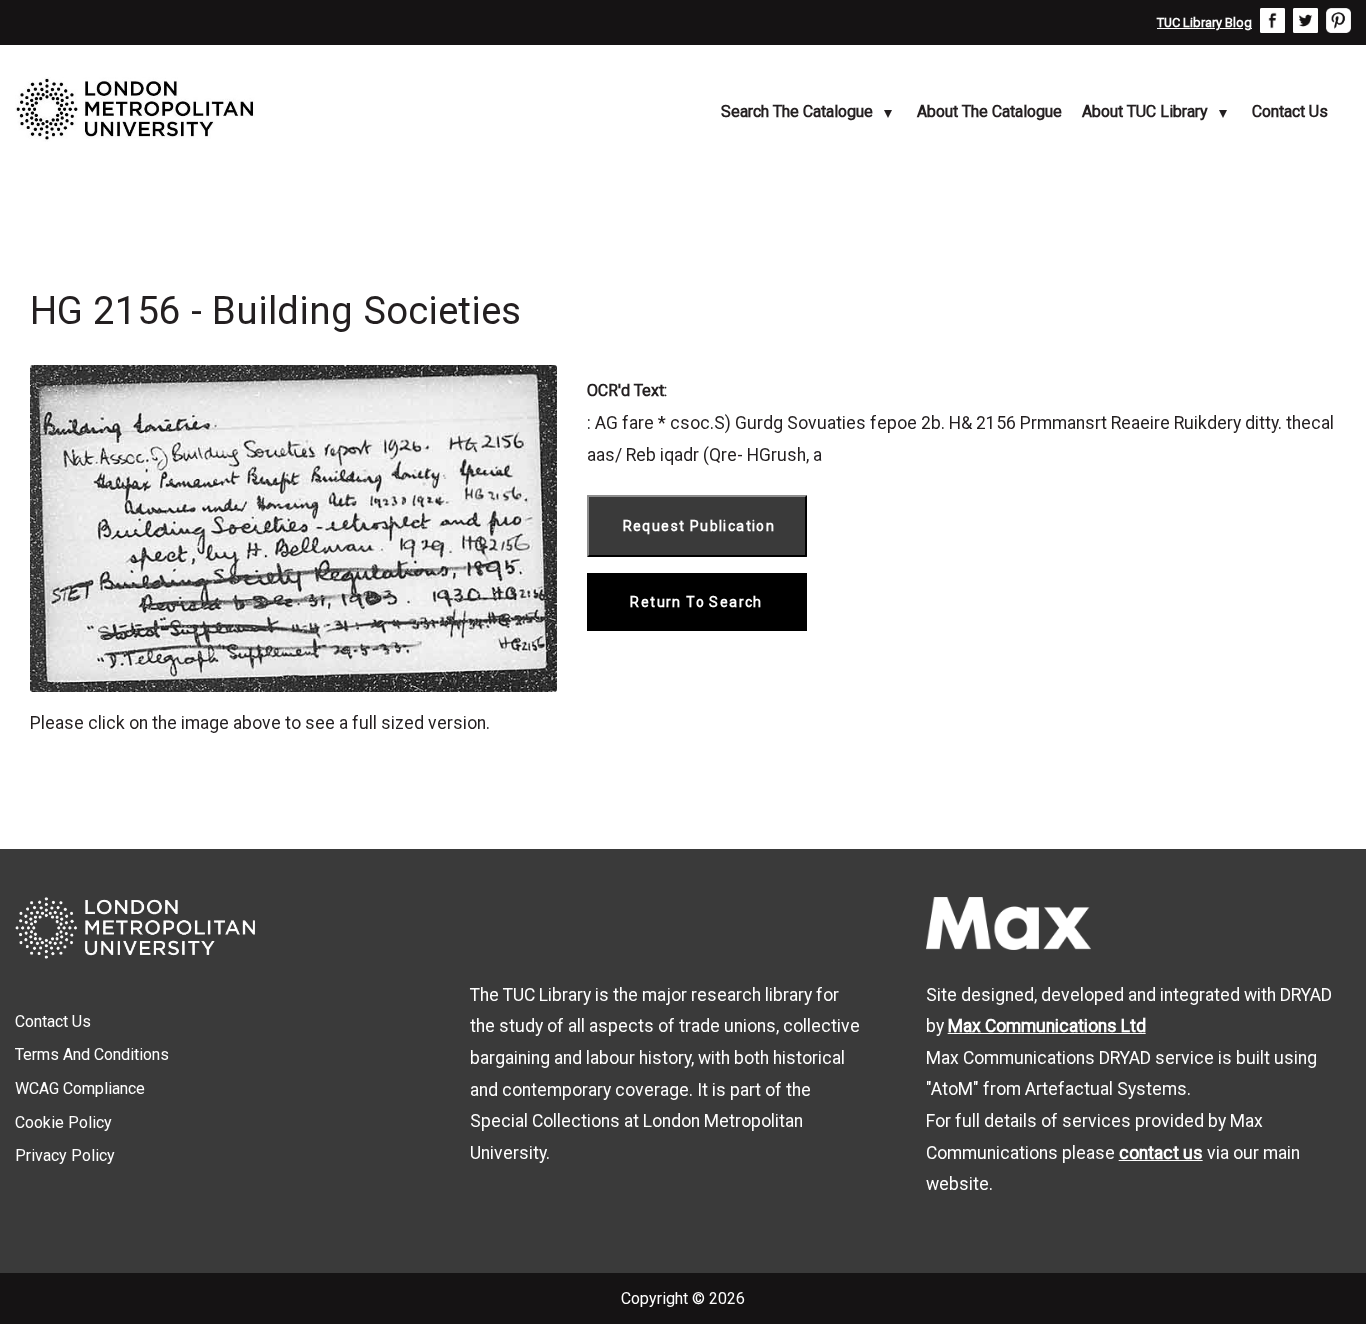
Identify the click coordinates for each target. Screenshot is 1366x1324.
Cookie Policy (63, 1122)
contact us (1161, 1153)
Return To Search (696, 602)
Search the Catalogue (797, 111)
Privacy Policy (65, 1155)
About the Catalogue (989, 111)
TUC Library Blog (1204, 22)
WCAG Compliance (80, 1088)
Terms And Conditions (92, 1054)
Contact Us (1290, 111)
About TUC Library (1145, 111)
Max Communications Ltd (1047, 1026)
